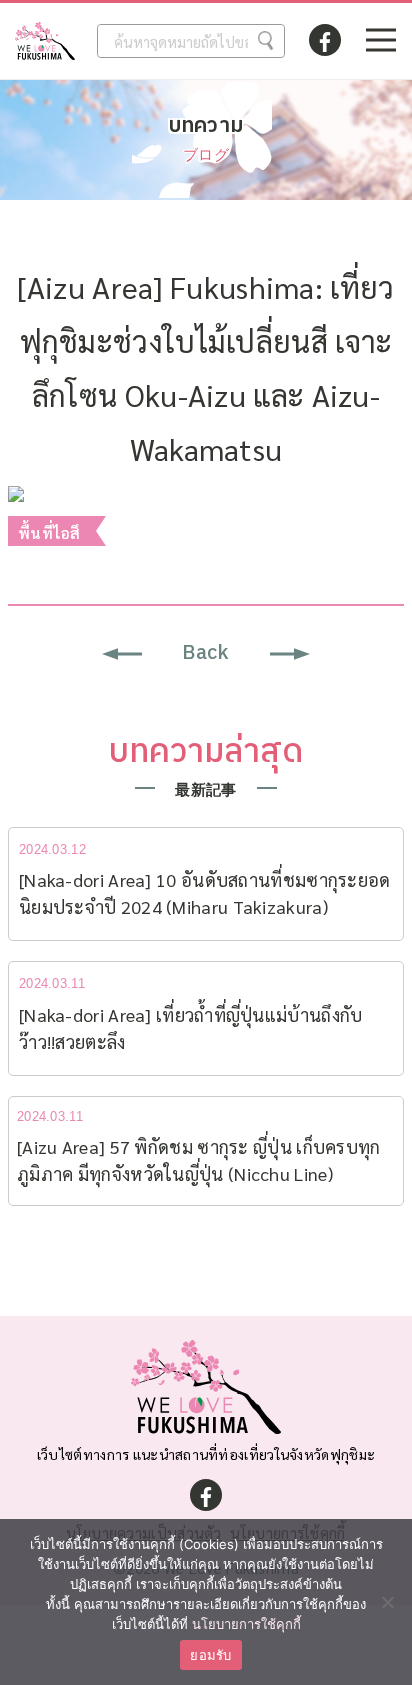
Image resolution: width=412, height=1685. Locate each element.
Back (205, 653)
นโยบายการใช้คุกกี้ (246, 1624)
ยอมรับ (210, 1655)
